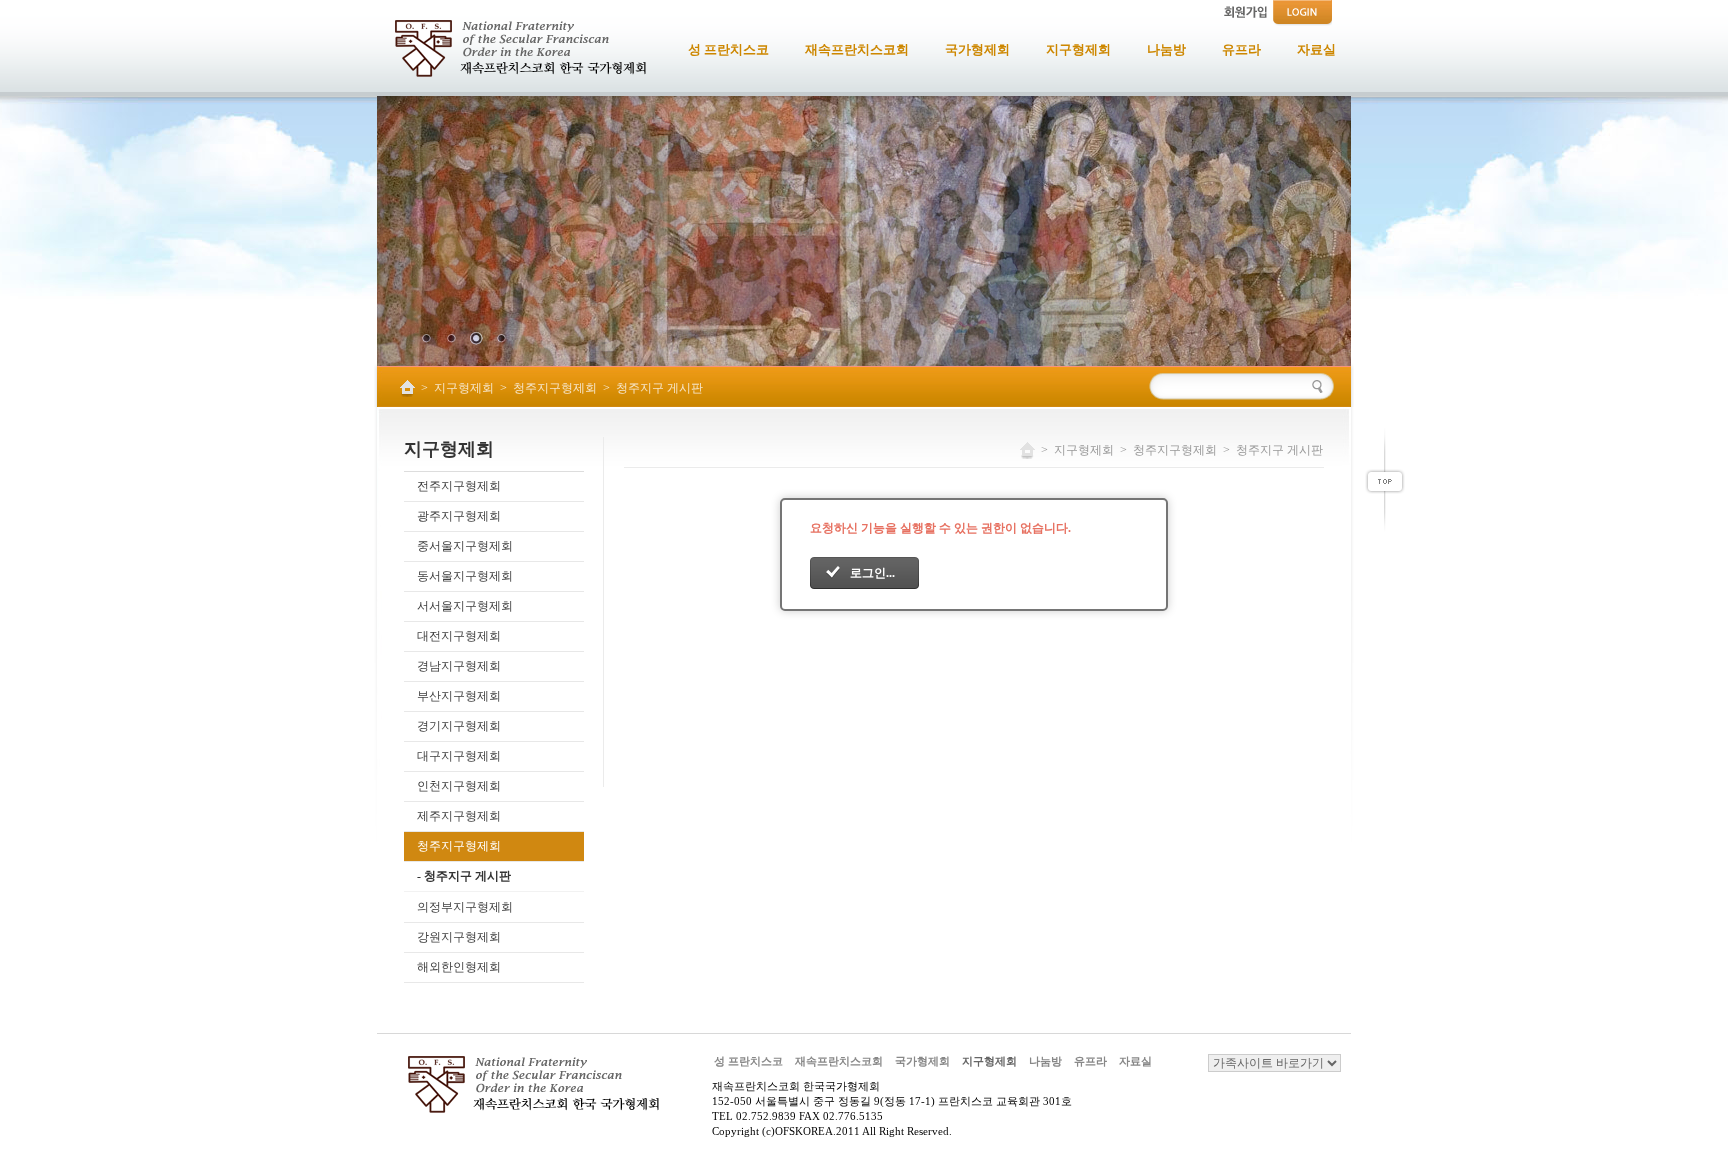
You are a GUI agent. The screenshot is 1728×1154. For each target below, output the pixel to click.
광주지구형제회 (459, 516)
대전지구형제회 (459, 636)
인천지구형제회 (459, 786)
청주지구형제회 (555, 388)
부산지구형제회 (459, 696)
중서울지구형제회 (465, 546)
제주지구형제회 (459, 816)
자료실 (1135, 1061)
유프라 (1090, 1061)
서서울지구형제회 (465, 606)
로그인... (872, 573)
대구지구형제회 (459, 756)
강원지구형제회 (459, 937)
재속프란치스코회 (839, 1061)
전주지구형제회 (459, 486)
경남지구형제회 (459, 666)
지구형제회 (464, 388)
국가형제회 (922, 1061)
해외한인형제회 (459, 967)
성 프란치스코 (748, 1061)
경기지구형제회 (459, 726)
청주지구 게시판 (659, 388)
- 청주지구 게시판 (464, 876)
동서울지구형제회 (465, 576)
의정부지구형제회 (465, 907)
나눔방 (1045, 1061)
